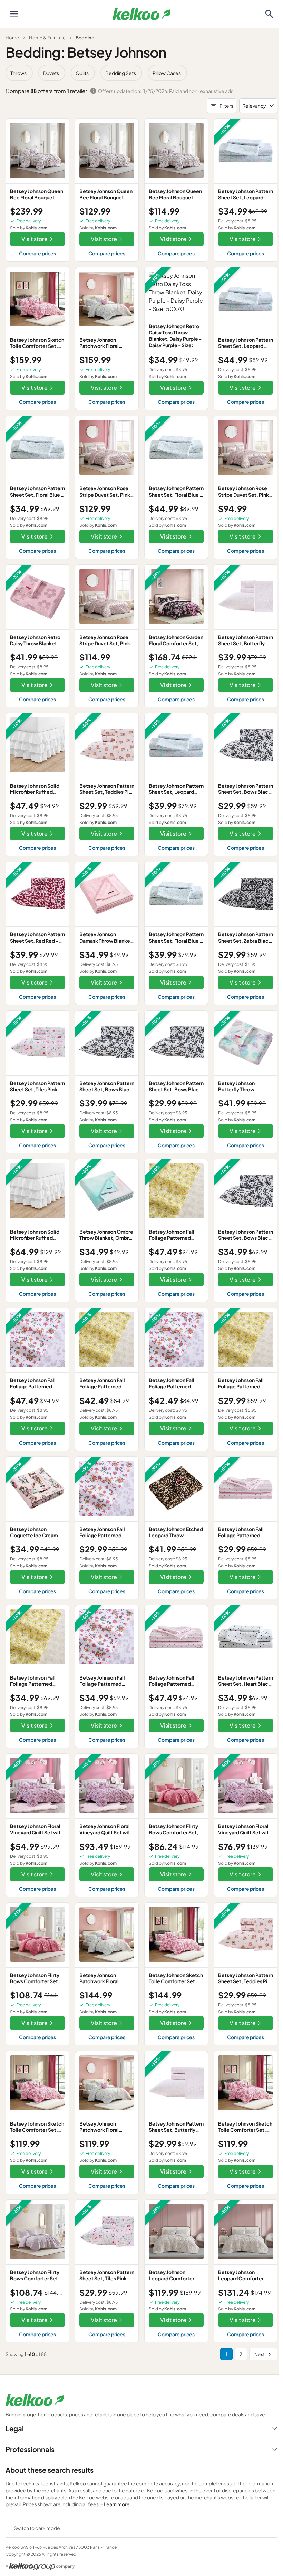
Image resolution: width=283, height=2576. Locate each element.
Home (12, 38)
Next (260, 2354)
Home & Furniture (47, 38)
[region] (141, 73)
